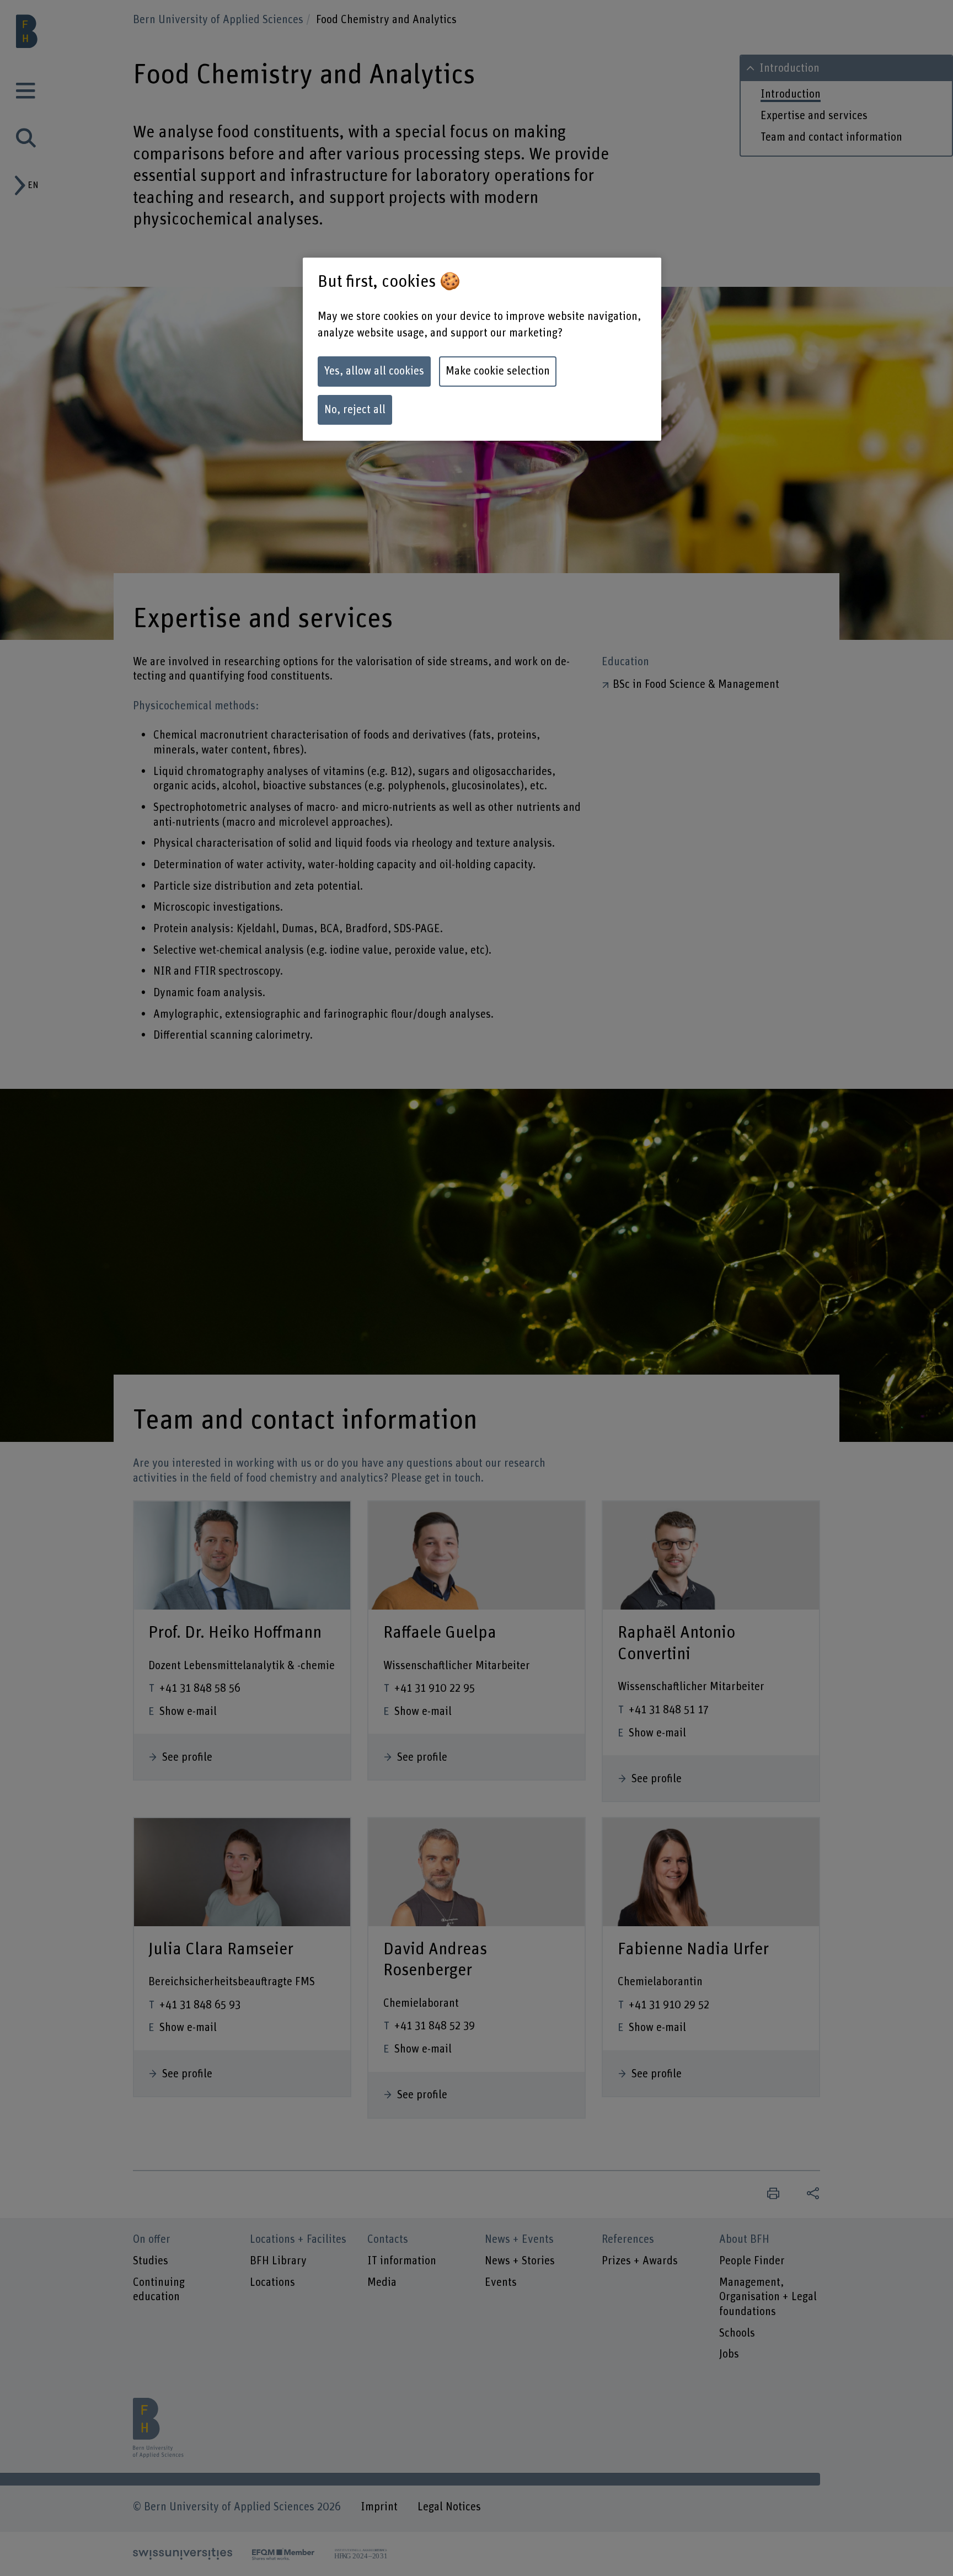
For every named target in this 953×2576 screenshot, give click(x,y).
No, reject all (355, 410)
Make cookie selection (498, 371)
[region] (482, 349)
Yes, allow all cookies (374, 371)
